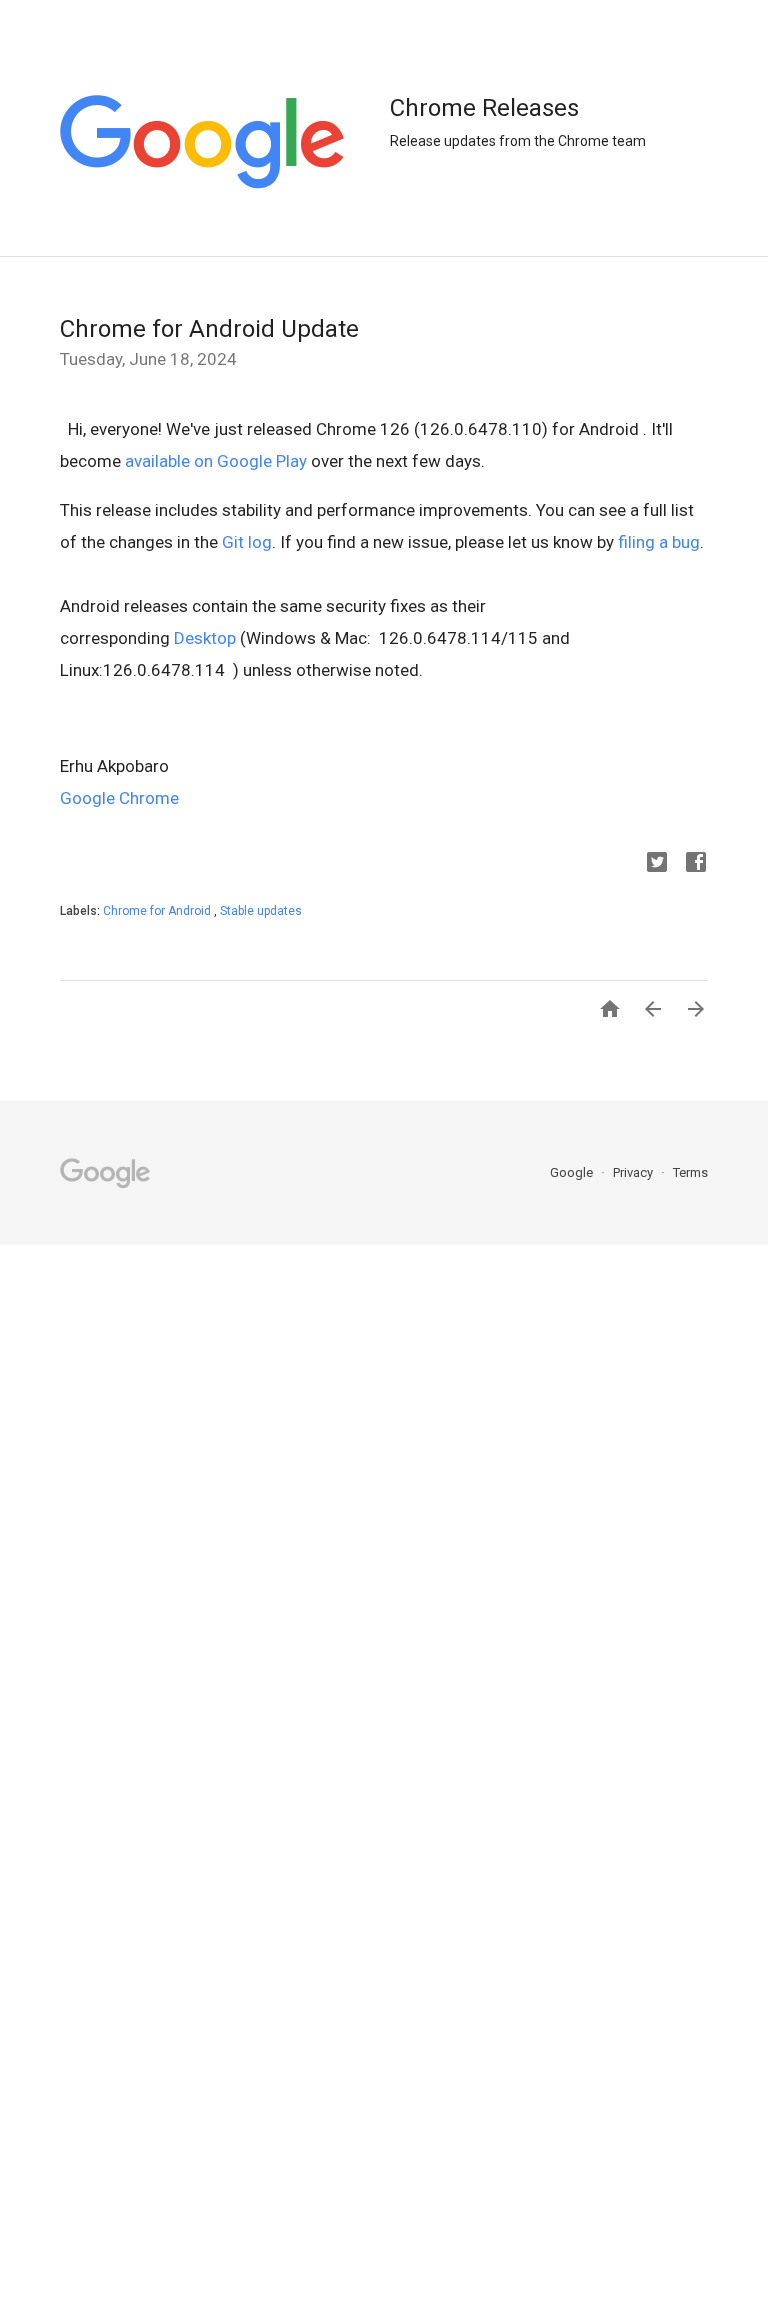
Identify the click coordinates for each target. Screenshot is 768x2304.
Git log (247, 542)
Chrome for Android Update (209, 329)
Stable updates (261, 911)
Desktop (205, 638)
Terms (690, 1172)
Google (573, 1172)
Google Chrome (119, 798)
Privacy (634, 1172)
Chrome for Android (158, 911)
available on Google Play (216, 461)
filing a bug (659, 542)
